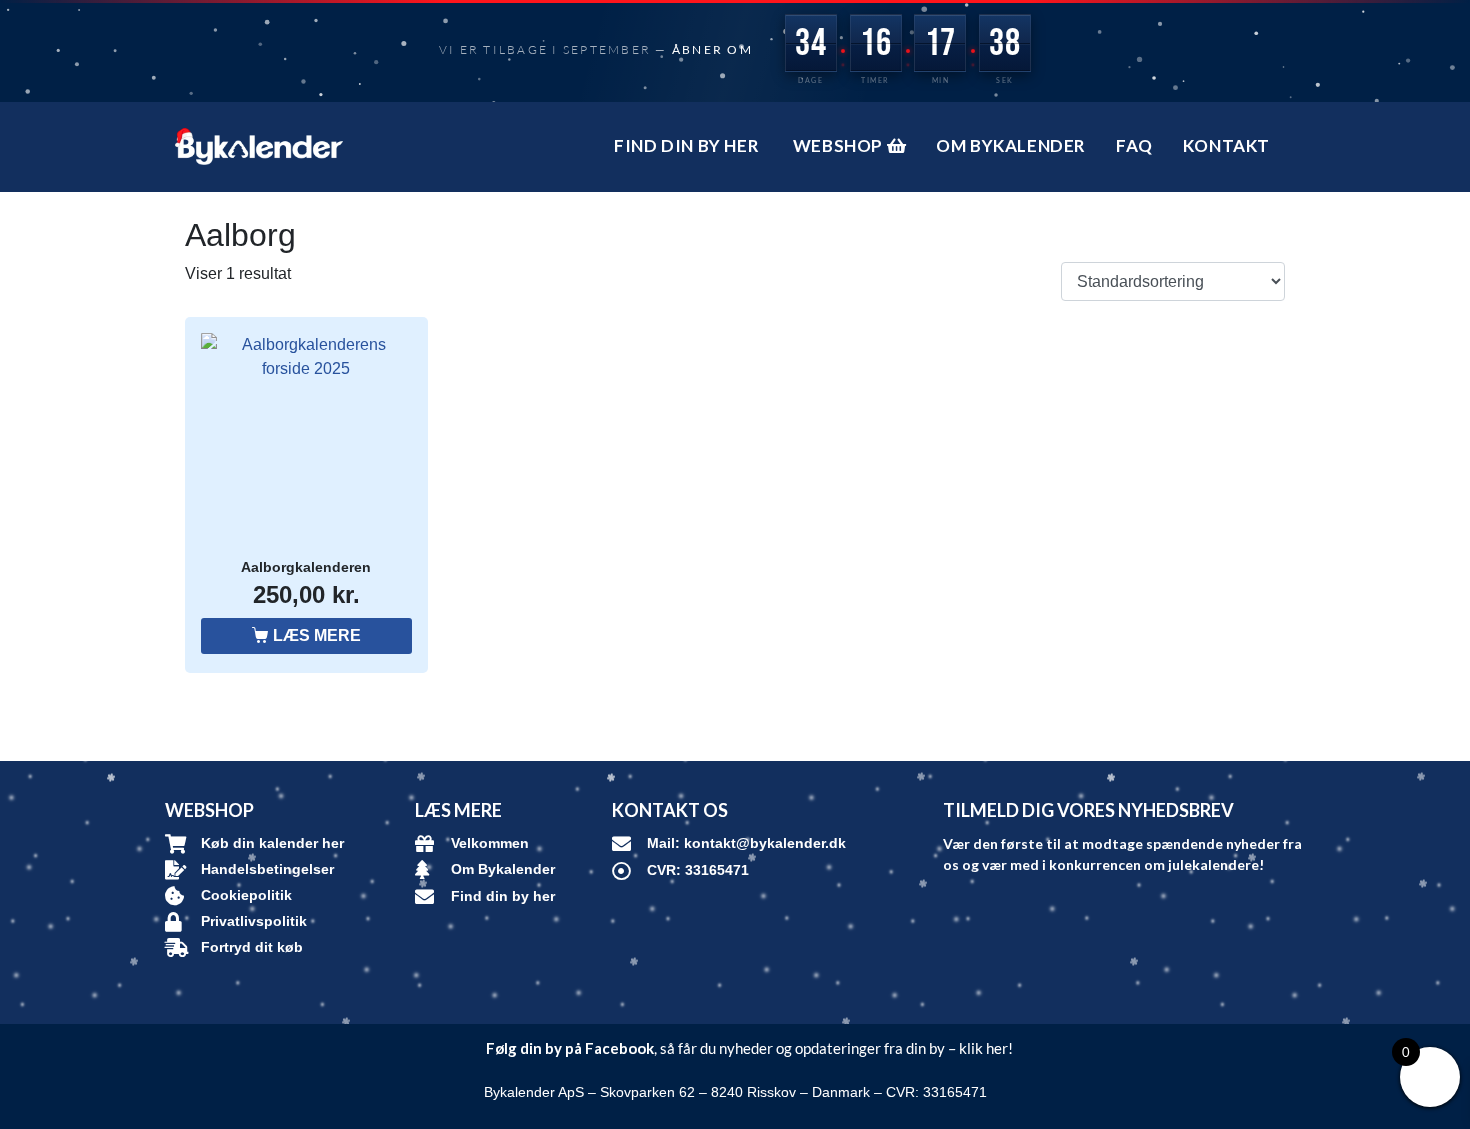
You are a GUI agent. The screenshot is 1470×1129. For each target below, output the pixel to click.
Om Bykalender (1011, 145)
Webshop (840, 145)
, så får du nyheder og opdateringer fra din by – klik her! (749, 1048)
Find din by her (688, 145)
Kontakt (1226, 145)
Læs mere (317, 635)
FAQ (1134, 145)
